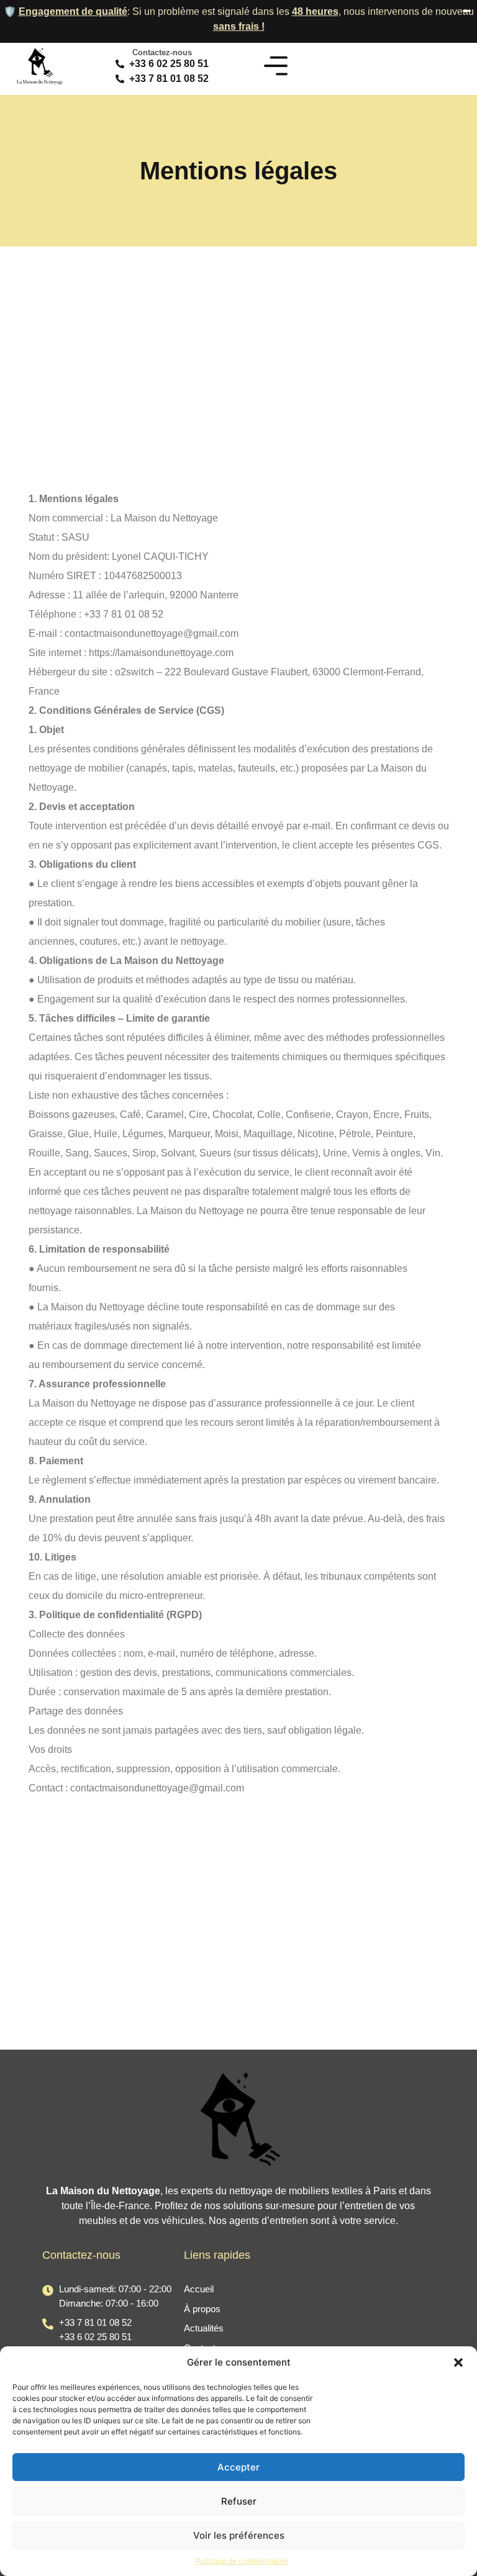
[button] (458, 2362)
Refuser (239, 2501)
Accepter (238, 2467)
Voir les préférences (239, 2535)
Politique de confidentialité (242, 2561)
